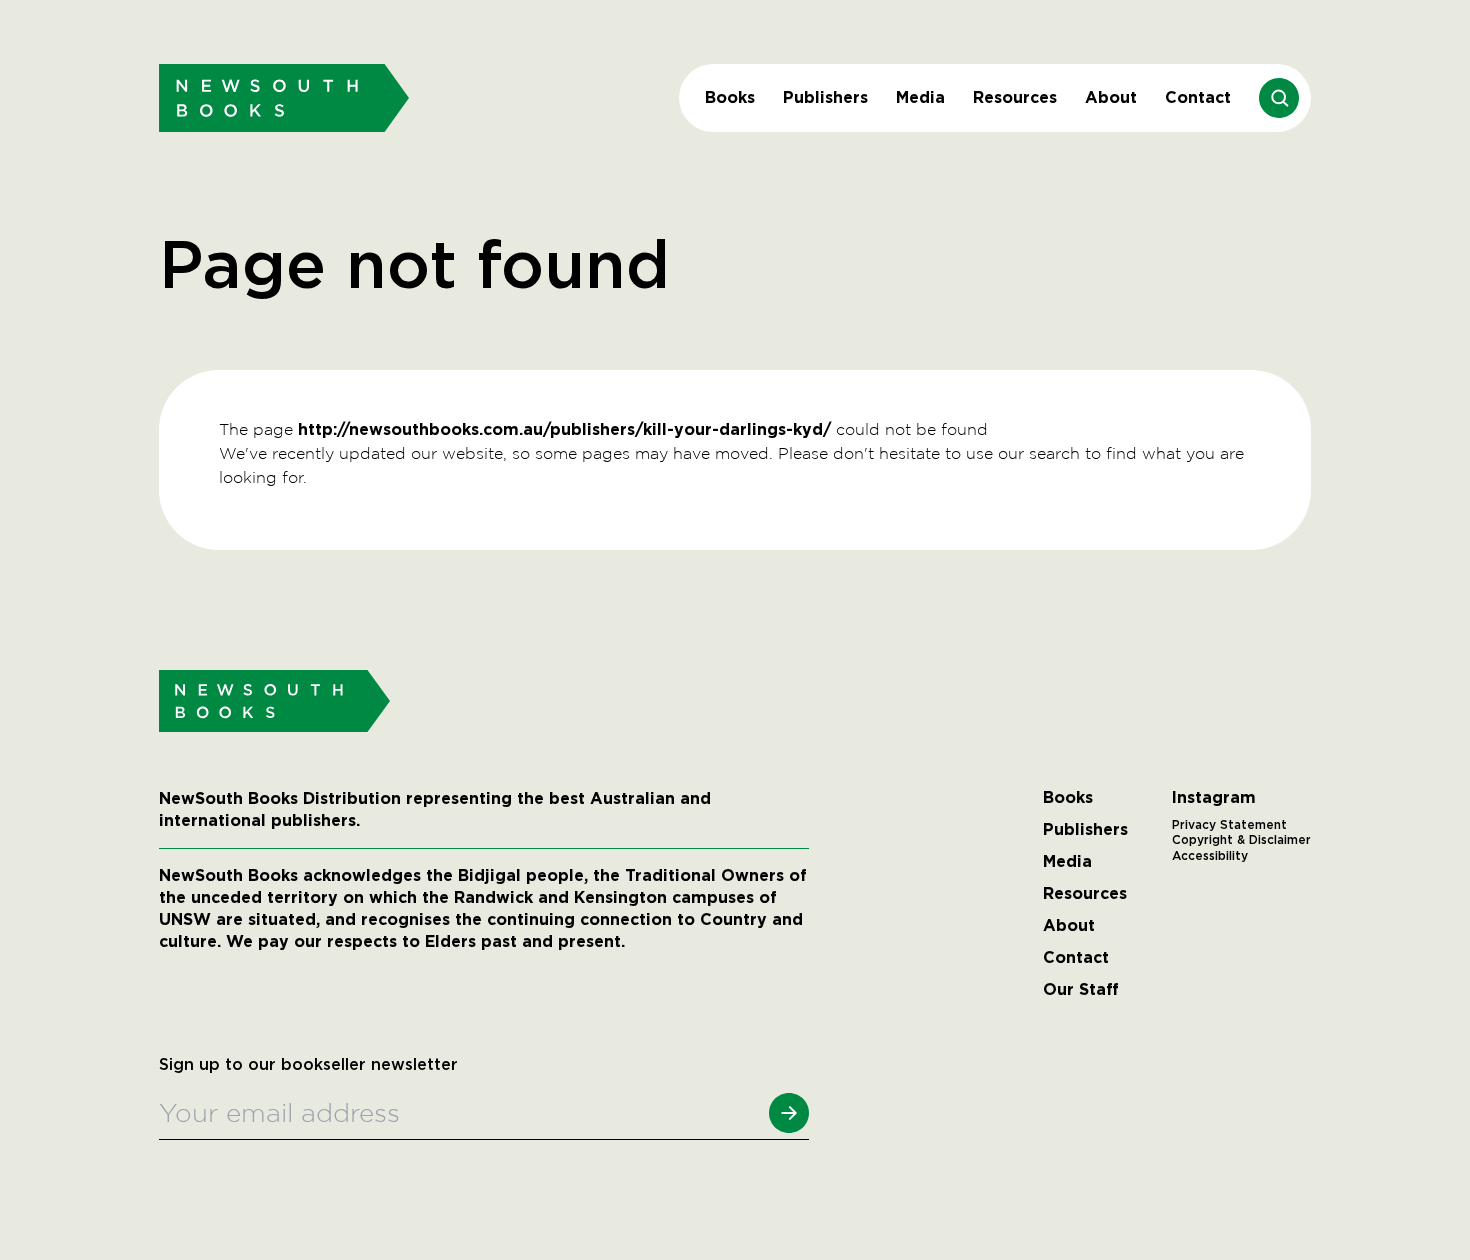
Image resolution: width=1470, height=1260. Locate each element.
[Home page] (284, 97)
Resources (1015, 97)
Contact (1198, 97)
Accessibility (1210, 856)
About (1111, 97)
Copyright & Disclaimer (1241, 840)
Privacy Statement (1229, 825)
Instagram (1214, 798)
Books (730, 97)
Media (920, 97)
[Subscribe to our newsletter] (789, 1113)
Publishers (825, 97)
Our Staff (1081, 990)
